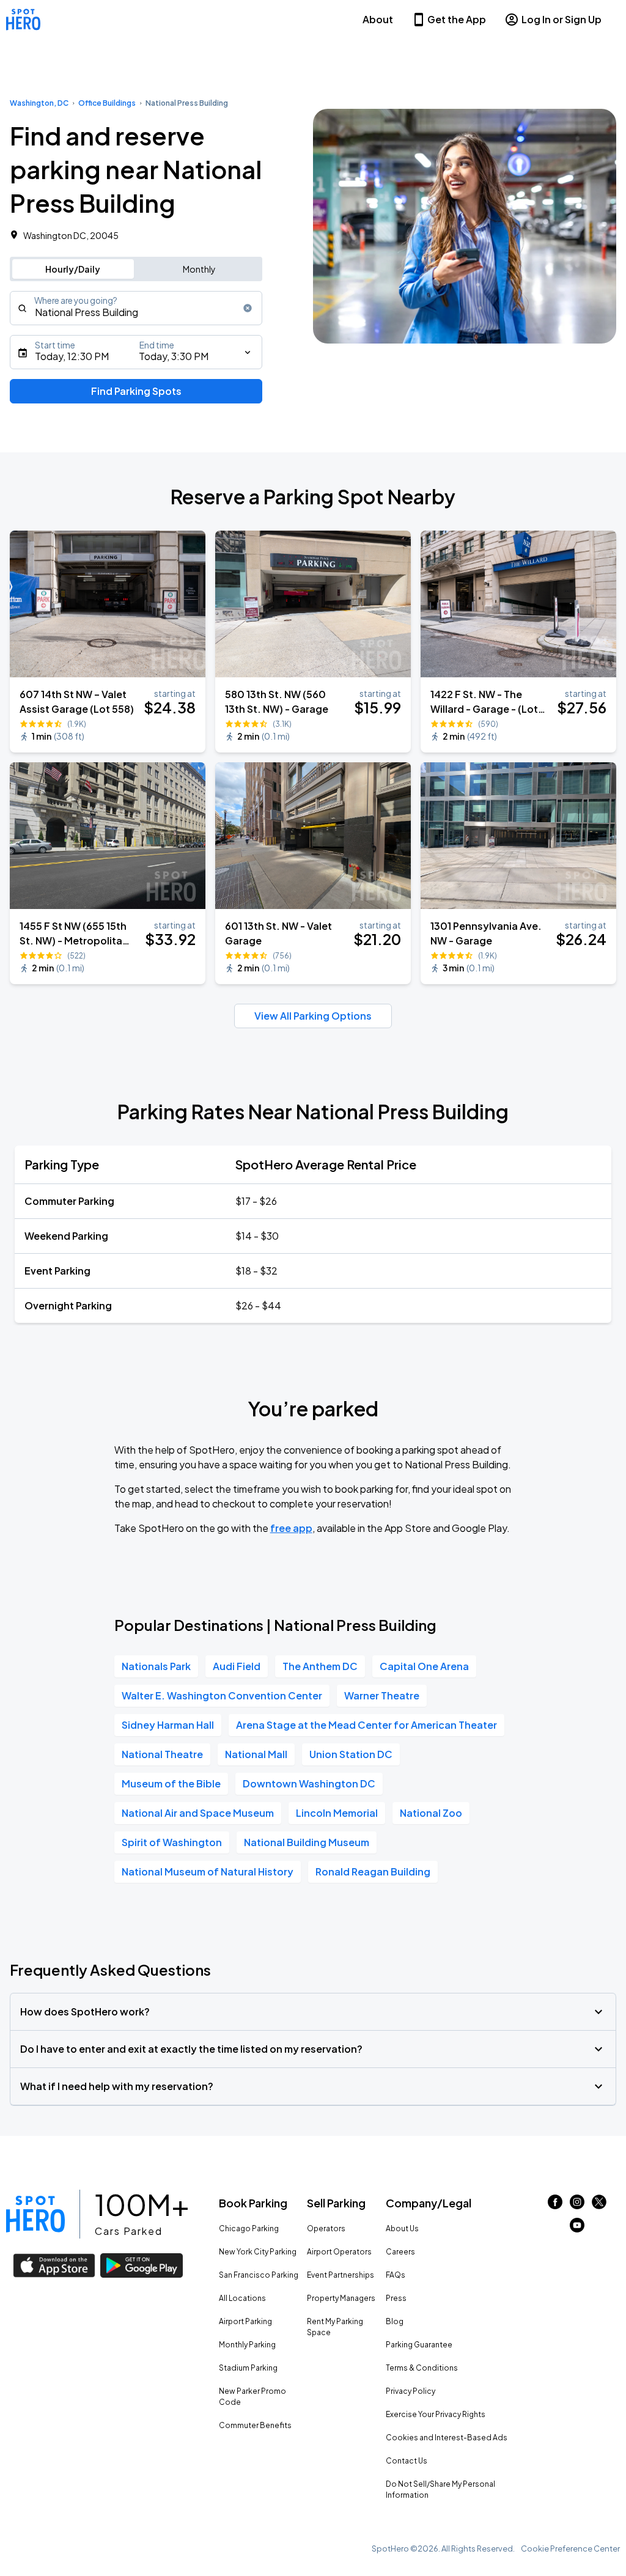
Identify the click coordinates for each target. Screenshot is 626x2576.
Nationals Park (156, 1666)
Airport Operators (339, 2252)
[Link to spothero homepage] (35, 2214)
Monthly (199, 269)
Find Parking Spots (136, 391)
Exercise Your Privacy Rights (436, 2414)
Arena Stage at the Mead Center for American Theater (366, 1725)
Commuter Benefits (255, 2425)
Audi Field (237, 1666)
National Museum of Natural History (208, 1871)
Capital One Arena (424, 1666)
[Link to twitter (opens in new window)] (599, 2205)
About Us (402, 2228)
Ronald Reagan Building (373, 1871)
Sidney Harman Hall (168, 1725)
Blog (395, 2321)
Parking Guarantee (419, 2345)
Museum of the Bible (171, 1783)
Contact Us (407, 2461)
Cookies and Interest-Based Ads (447, 2438)
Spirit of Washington (172, 1842)
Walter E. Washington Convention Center (222, 1695)
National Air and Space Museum (198, 1813)
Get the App (457, 19)
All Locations (242, 2298)
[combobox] (136, 308)
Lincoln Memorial (337, 1813)
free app (291, 1528)
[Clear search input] (248, 308)
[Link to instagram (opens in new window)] (577, 2205)
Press (396, 2298)
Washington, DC (39, 103)
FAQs (396, 2275)
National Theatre (162, 1754)
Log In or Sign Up (562, 19)
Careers (400, 2252)
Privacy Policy (411, 2391)
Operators (326, 2228)
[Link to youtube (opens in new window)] (577, 2228)
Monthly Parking (247, 2345)
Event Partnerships (341, 2275)
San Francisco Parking (259, 2275)
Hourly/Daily (73, 269)
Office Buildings (107, 103)
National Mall (256, 1754)
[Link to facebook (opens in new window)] (555, 2205)
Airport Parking (245, 2321)
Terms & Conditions (422, 2368)
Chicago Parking (249, 2228)
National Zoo (431, 1813)
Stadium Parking (248, 2368)
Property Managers (341, 2298)
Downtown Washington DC (309, 1783)
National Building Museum (307, 1842)
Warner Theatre (382, 1695)
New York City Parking (258, 2252)
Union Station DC (351, 1754)
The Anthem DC (320, 1666)
